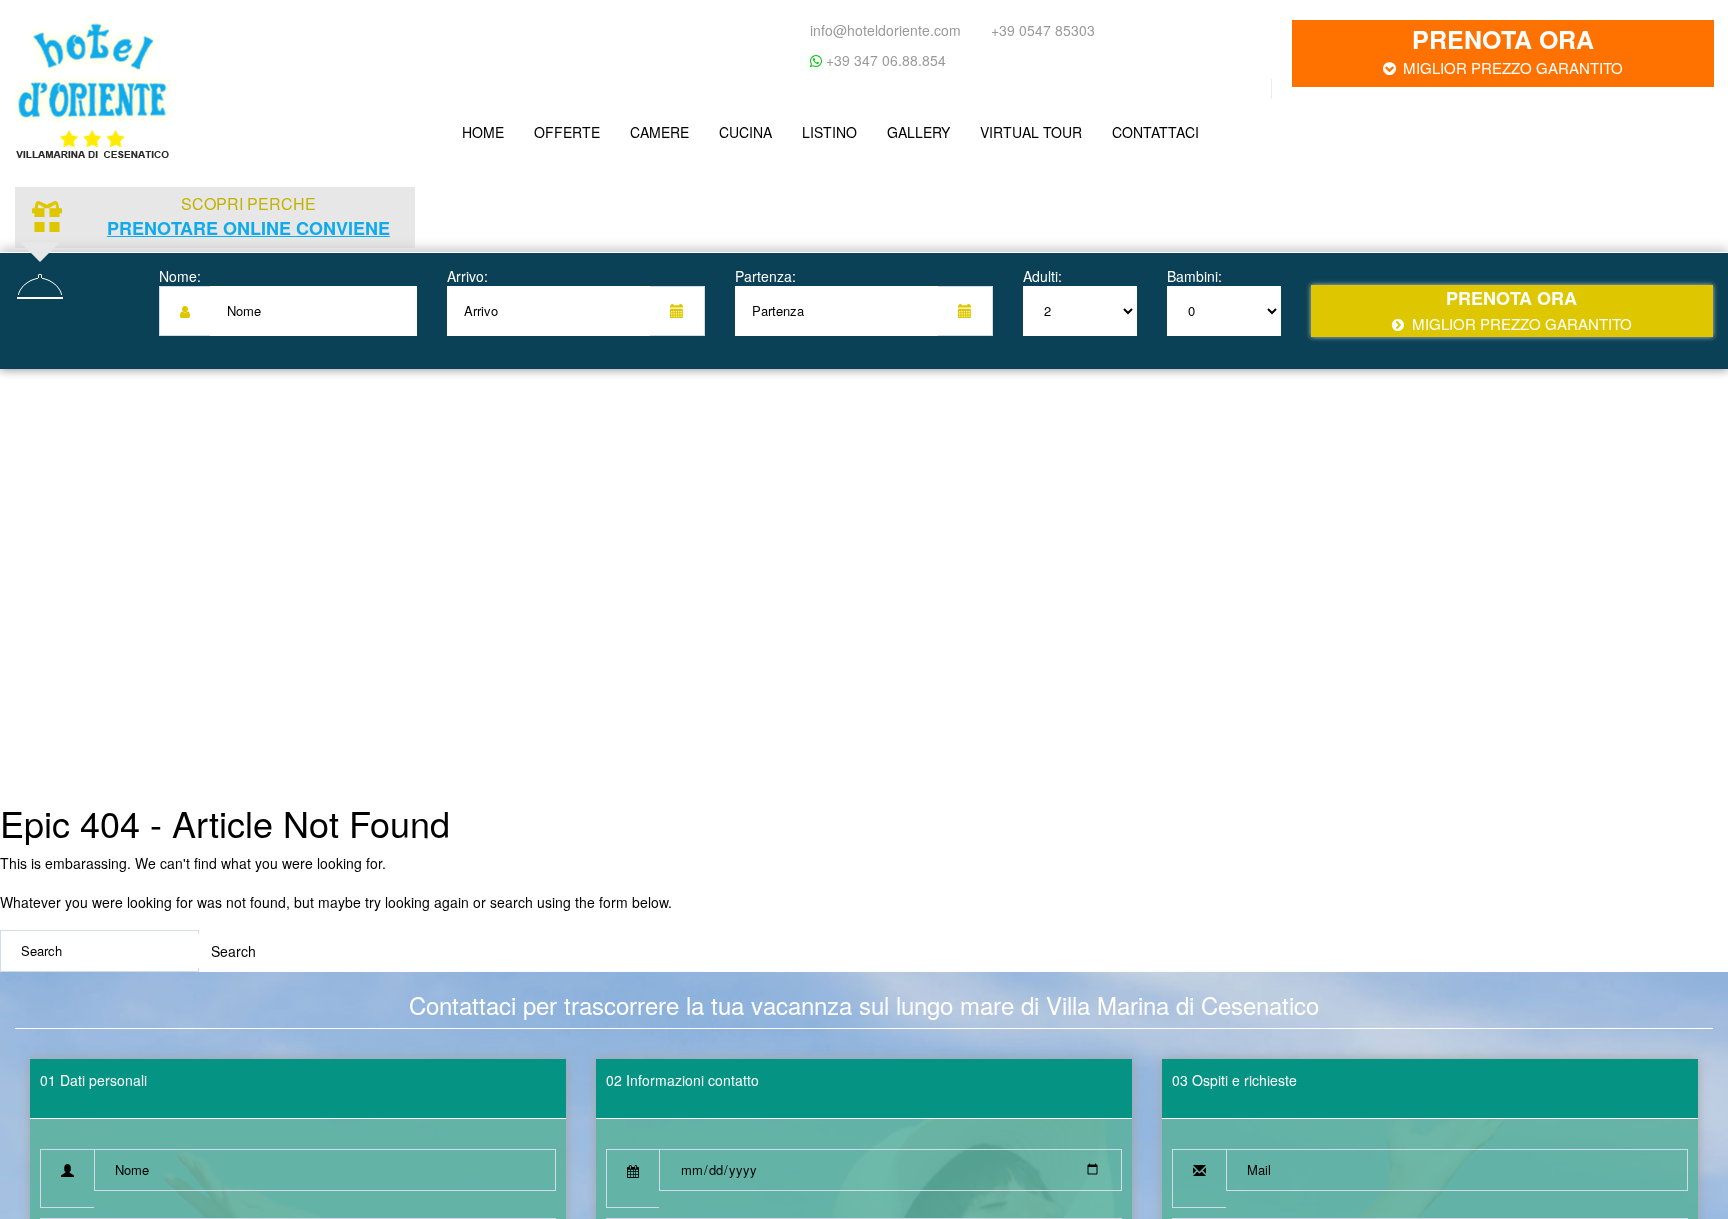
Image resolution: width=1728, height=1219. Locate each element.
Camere (649, 127)
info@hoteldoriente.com (885, 30)
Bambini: (1194, 266)
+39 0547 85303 (1043, 30)
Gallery (896, 127)
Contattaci (1125, 127)
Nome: (180, 266)
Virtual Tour (1005, 127)
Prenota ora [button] (1513, 49)
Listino (811, 127)
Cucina (731, 127)
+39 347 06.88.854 (884, 60)
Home (481, 127)
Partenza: (765, 266)
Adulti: (1042, 266)
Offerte (561, 127)
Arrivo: (467, 266)
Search (233, 941)
